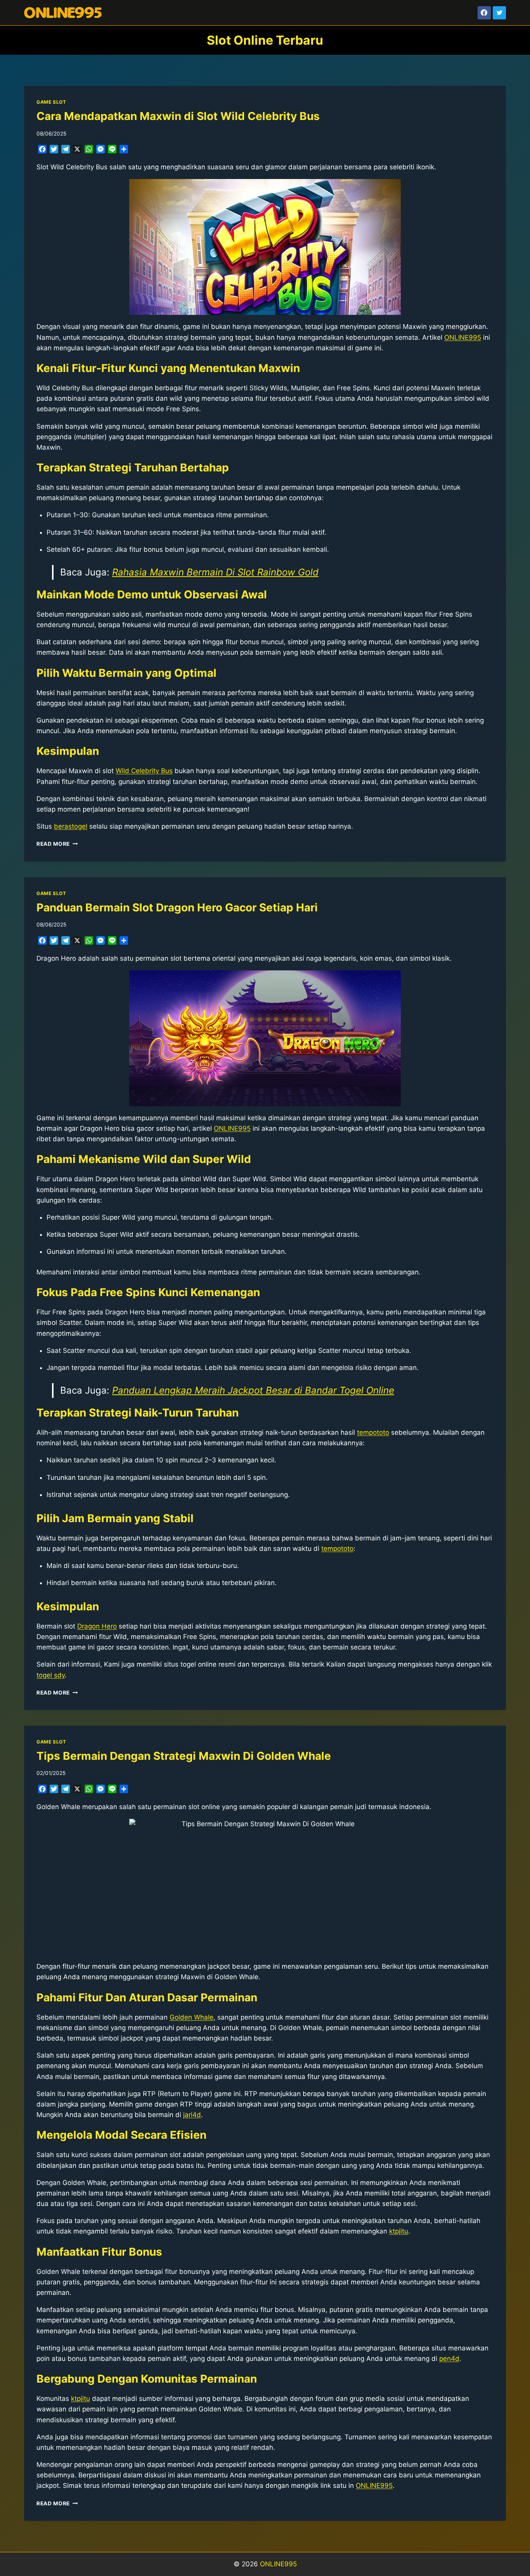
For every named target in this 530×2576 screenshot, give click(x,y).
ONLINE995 (278, 2564)
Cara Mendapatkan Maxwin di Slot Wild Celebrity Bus (178, 116)
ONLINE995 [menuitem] (463, 337)
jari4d (192, 2115)
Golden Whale (191, 2017)
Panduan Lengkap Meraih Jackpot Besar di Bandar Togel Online (253, 1390)
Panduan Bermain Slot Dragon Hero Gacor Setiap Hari (177, 907)
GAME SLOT (51, 102)
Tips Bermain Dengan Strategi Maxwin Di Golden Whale (184, 1756)
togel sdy (51, 1675)
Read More (57, 844)
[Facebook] (484, 13)
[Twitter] (499, 13)
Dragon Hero (97, 1626)
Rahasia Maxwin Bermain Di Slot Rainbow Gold (215, 572)
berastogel (71, 826)
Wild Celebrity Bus (144, 771)
